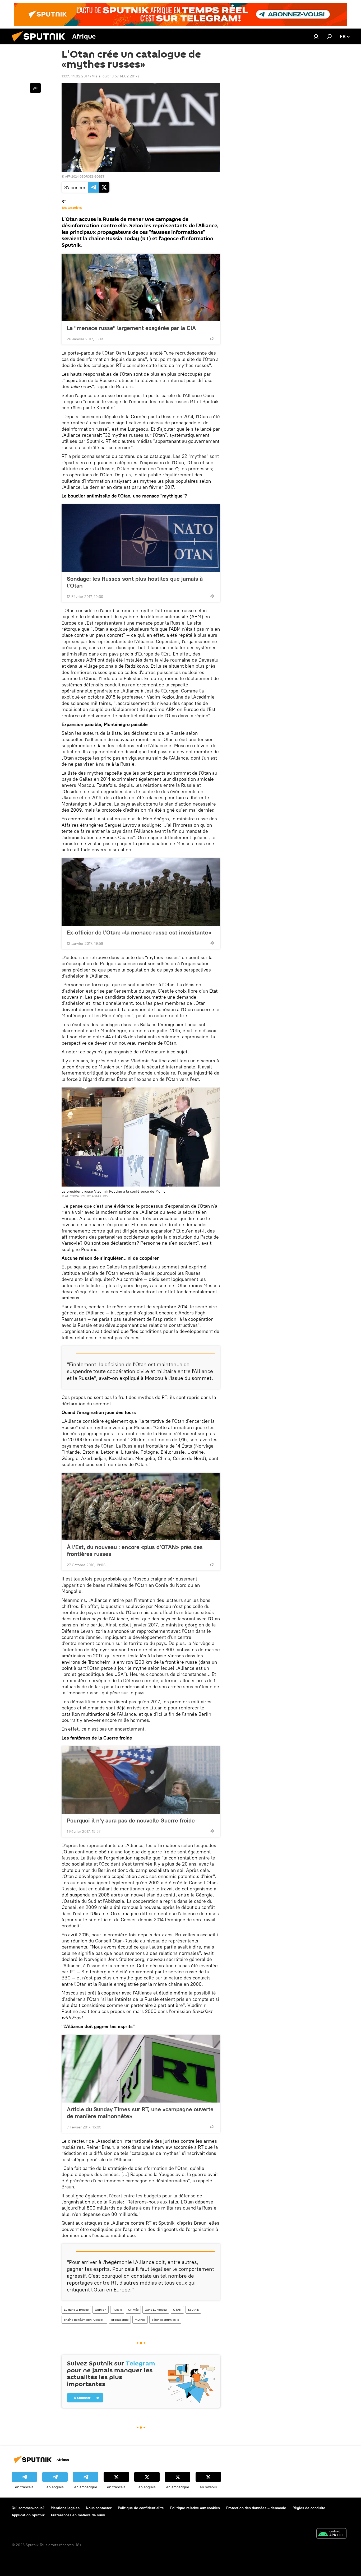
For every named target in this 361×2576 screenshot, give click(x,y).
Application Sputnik (28, 2515)
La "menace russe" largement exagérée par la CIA (131, 328)
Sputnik (193, 2310)
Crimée (133, 2310)
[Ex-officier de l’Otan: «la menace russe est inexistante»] (141, 892)
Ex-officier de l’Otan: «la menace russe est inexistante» (139, 932)
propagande (120, 2320)
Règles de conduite (309, 2508)
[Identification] (316, 36)
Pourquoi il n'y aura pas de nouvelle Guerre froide (131, 1820)
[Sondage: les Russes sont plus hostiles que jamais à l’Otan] (141, 538)
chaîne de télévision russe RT (84, 2320)
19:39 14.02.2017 (75, 76)
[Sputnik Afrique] (40, 43)
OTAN (177, 2310)
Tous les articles (72, 208)
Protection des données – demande (256, 2508)
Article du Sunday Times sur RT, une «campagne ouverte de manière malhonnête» (140, 2113)
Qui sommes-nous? (28, 2508)
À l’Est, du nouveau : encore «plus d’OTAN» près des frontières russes (135, 1550)
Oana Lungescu (156, 2310)
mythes (140, 2320)
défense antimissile (165, 2320)
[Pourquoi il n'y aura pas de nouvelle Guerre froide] (141, 1780)
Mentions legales (65, 2508)
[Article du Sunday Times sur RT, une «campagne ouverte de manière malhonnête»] (141, 2069)
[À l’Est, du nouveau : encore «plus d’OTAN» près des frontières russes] (141, 1506)
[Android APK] (331, 2534)
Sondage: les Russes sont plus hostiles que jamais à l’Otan (135, 582)
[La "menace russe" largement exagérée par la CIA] (141, 287)
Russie (117, 2310)
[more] (212, 338)
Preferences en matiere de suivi (78, 2515)
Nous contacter (99, 2508)
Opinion (101, 2310)
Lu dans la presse (76, 2310)
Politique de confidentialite (141, 2508)
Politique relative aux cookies (195, 2508)
